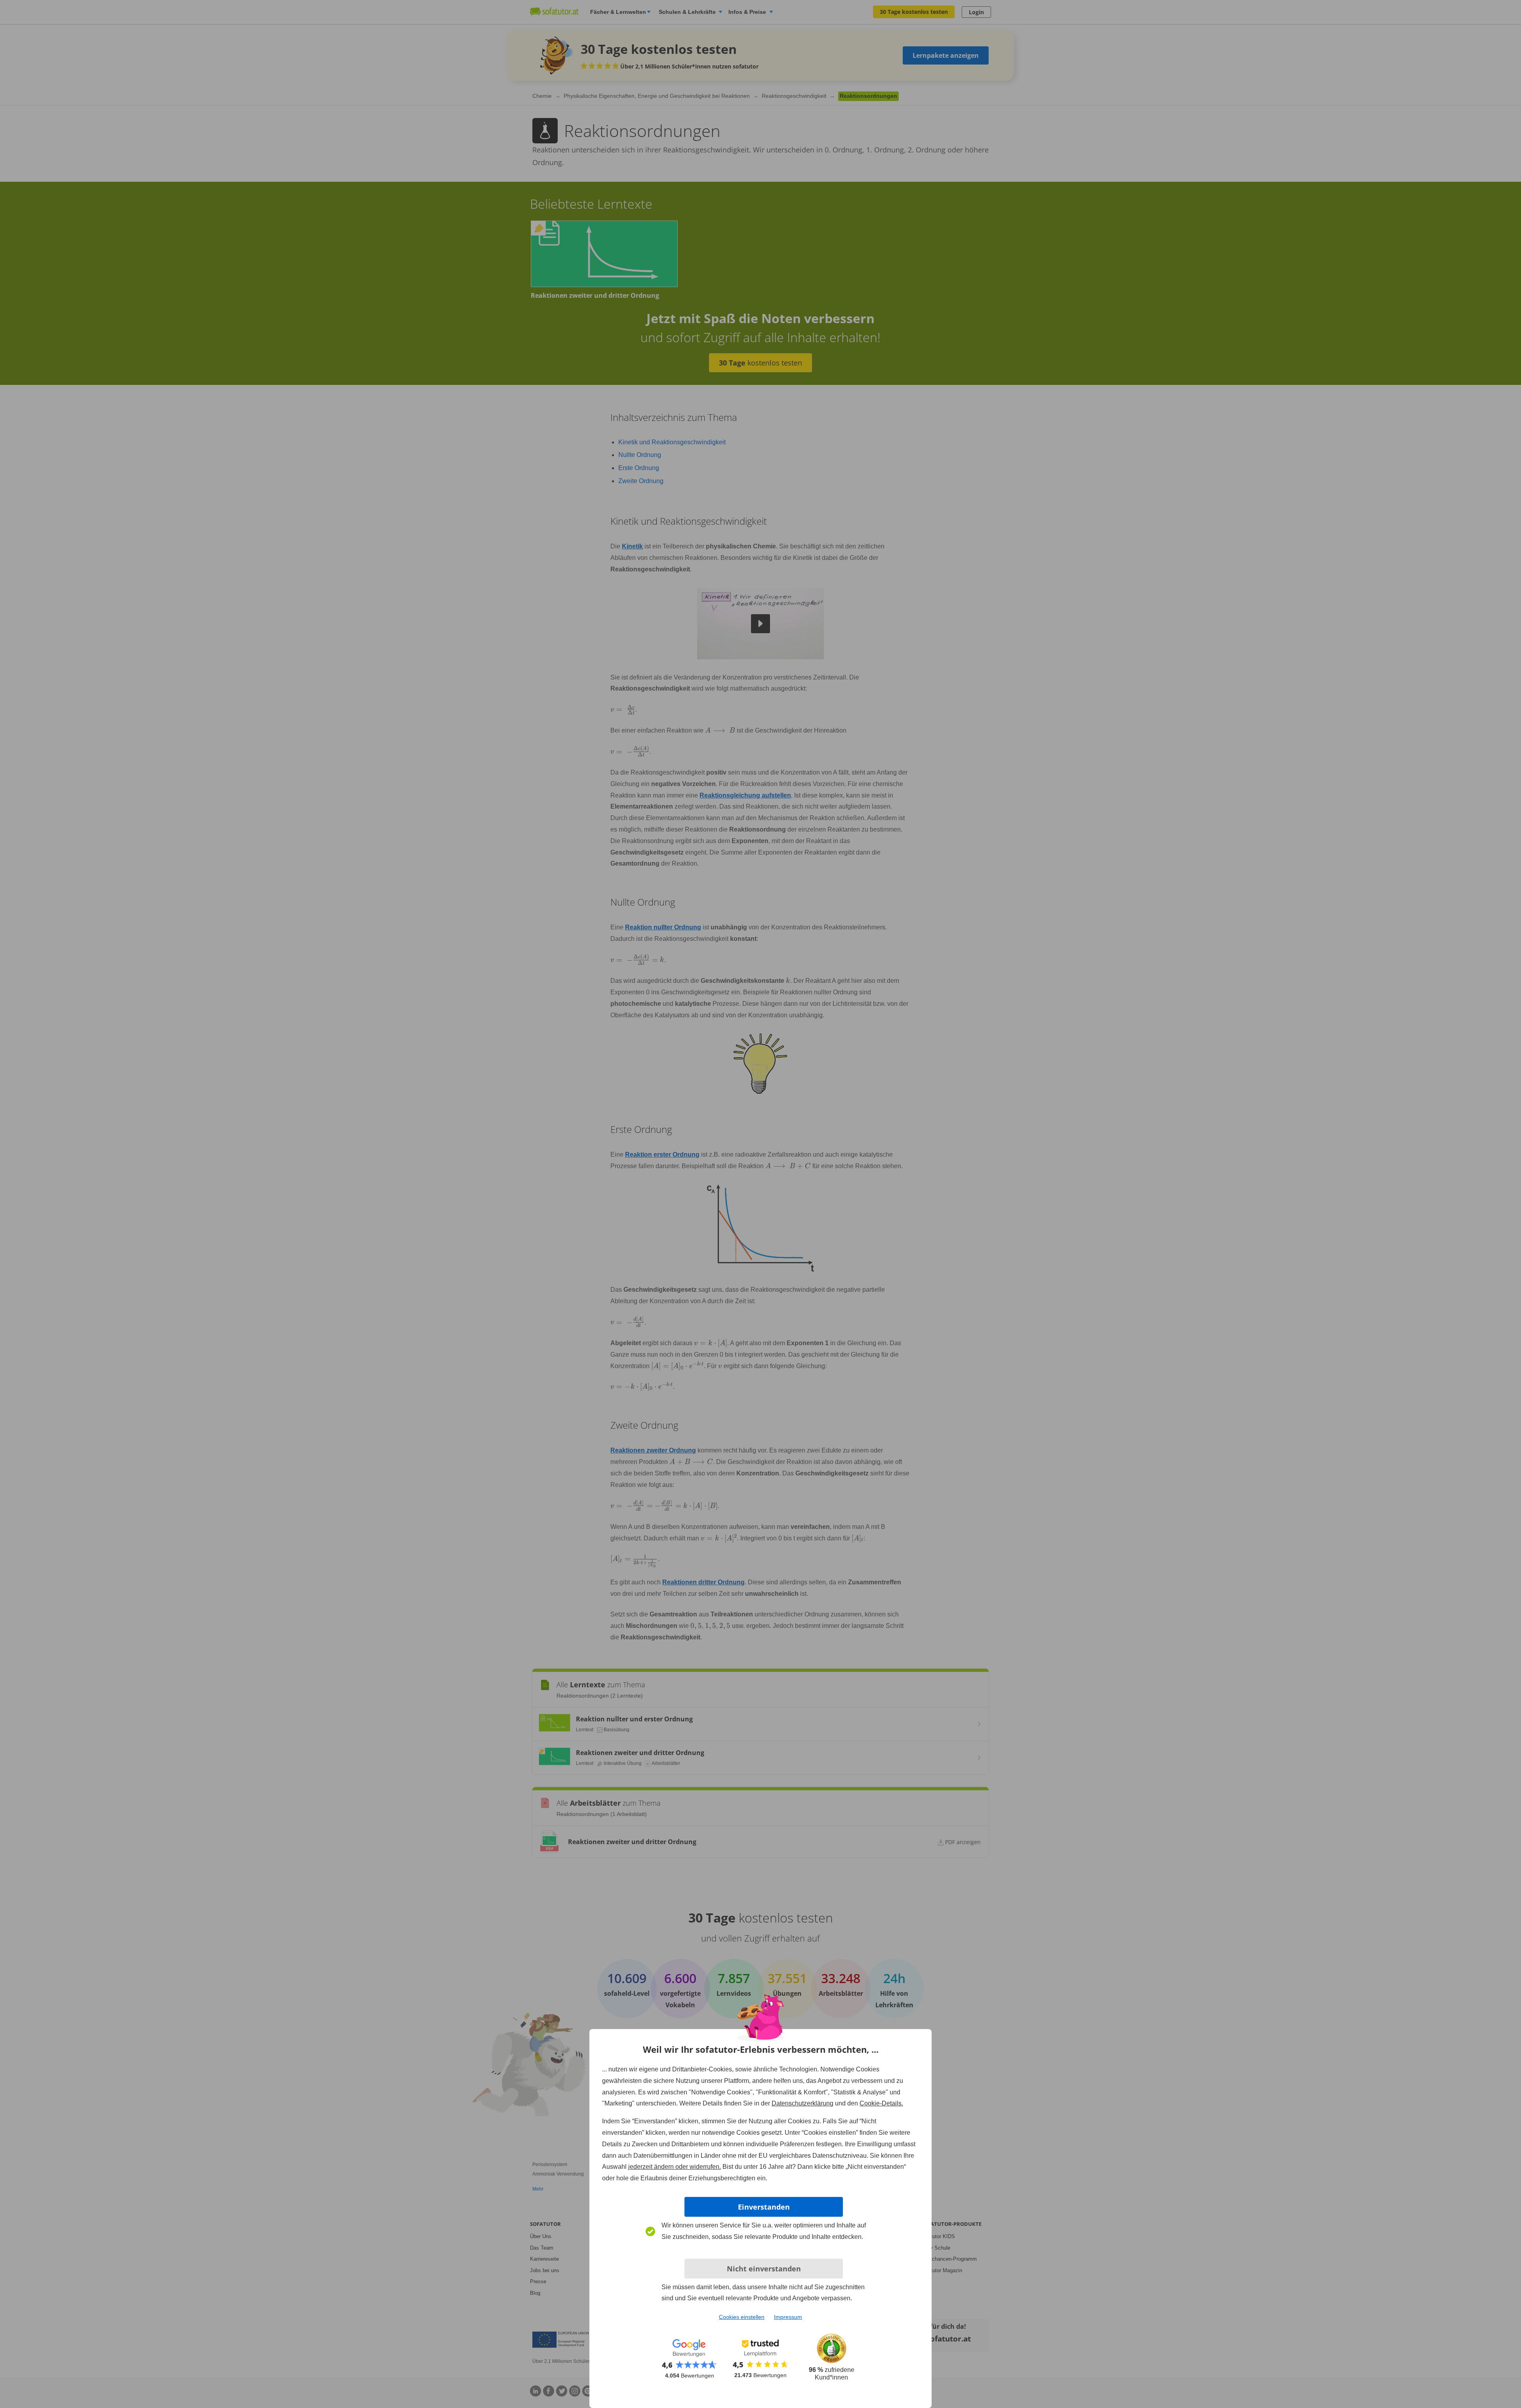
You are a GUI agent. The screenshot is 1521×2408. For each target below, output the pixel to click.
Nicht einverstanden (764, 2269)
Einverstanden (764, 2207)
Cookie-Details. (881, 2103)
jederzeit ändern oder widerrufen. (675, 2167)
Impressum (788, 2317)
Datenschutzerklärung (802, 2103)
